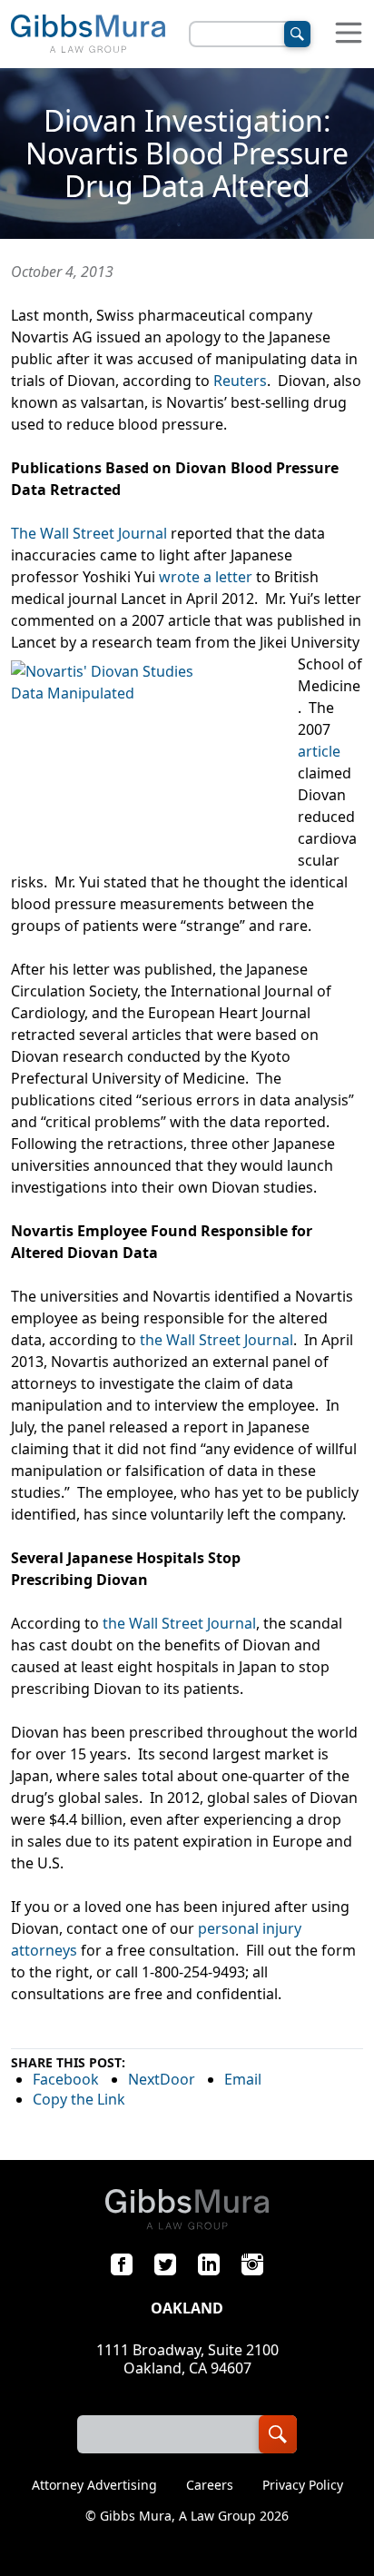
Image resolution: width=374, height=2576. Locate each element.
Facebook (66, 2079)
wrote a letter (206, 577)
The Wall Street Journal (89, 533)
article (319, 751)
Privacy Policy (303, 2485)
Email (243, 2079)
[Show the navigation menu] (349, 34)
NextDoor (162, 2079)
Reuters (240, 381)
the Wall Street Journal (217, 1340)
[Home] (88, 34)
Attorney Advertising (94, 2485)
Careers (210, 2485)
